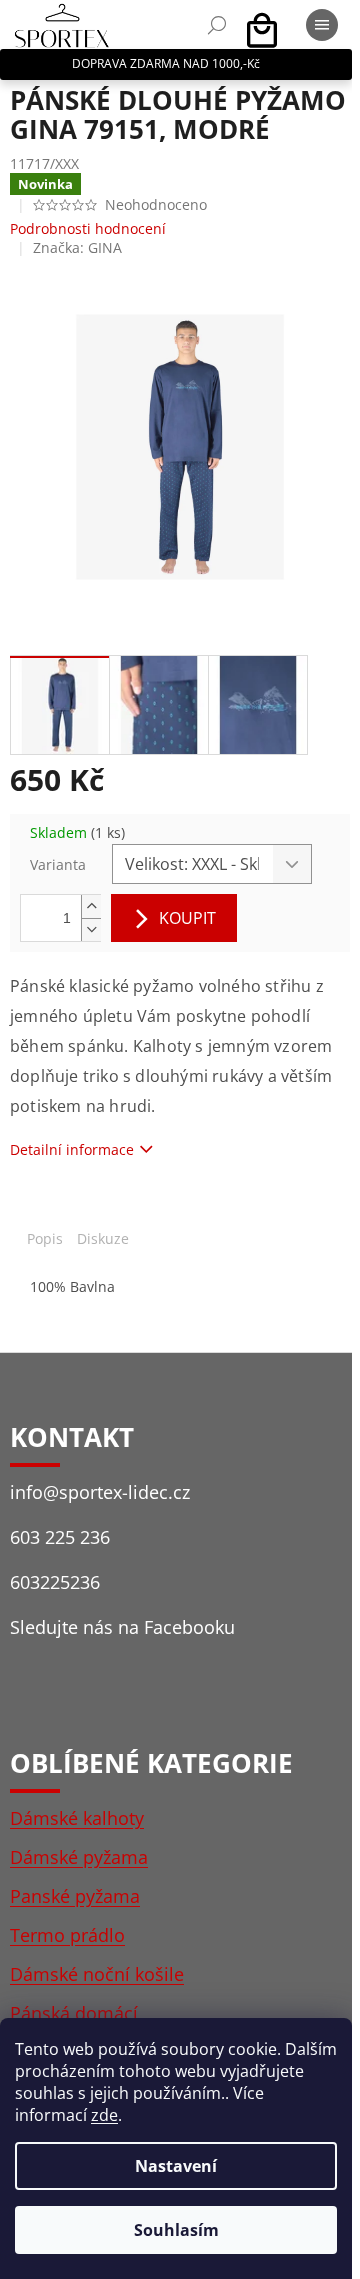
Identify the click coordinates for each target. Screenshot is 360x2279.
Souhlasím (176, 2230)
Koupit (187, 918)
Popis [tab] (45, 1238)
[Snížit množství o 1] (91, 929)
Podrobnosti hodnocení (88, 228)
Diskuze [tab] (103, 1238)
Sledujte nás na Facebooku (122, 1627)
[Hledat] (217, 25)
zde (104, 2115)
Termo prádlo (67, 1935)
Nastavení (176, 2166)
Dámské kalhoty (77, 1818)
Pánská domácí (74, 2013)
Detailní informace (72, 1149)
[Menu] (322, 25)
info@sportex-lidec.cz (100, 1492)
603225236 (55, 1582)
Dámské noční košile (97, 1974)
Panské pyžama (75, 1896)
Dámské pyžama (79, 1857)
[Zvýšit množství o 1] (91, 906)
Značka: (77, 247)
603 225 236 (60, 1537)
